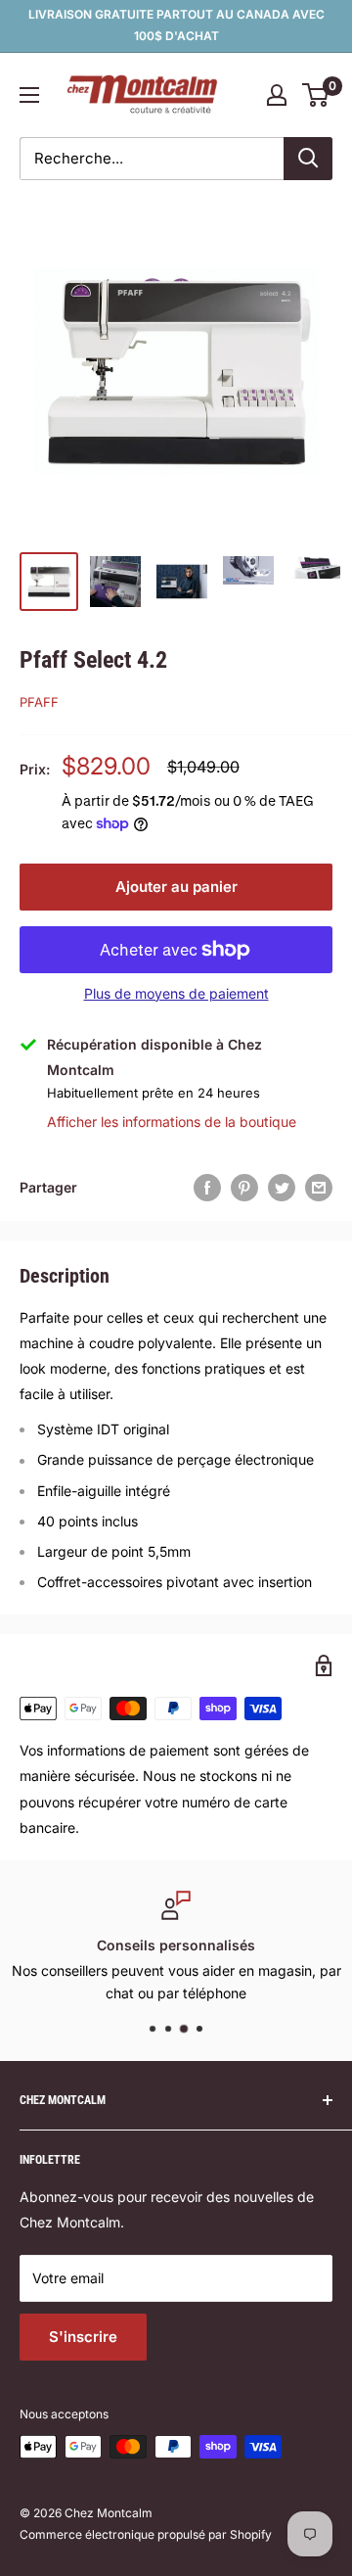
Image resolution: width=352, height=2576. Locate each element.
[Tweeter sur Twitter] (282, 1188)
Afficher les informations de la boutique (172, 1122)
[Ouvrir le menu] (29, 95)
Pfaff (39, 702)
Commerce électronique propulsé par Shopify (146, 2534)
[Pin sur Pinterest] (244, 1188)
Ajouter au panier (176, 887)
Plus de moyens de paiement (176, 993)
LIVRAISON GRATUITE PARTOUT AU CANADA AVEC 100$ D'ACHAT (176, 25)
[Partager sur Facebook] (207, 1188)
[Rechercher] (308, 159)
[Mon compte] (277, 95)
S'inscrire (83, 2337)
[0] (316, 95)
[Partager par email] (319, 1188)
